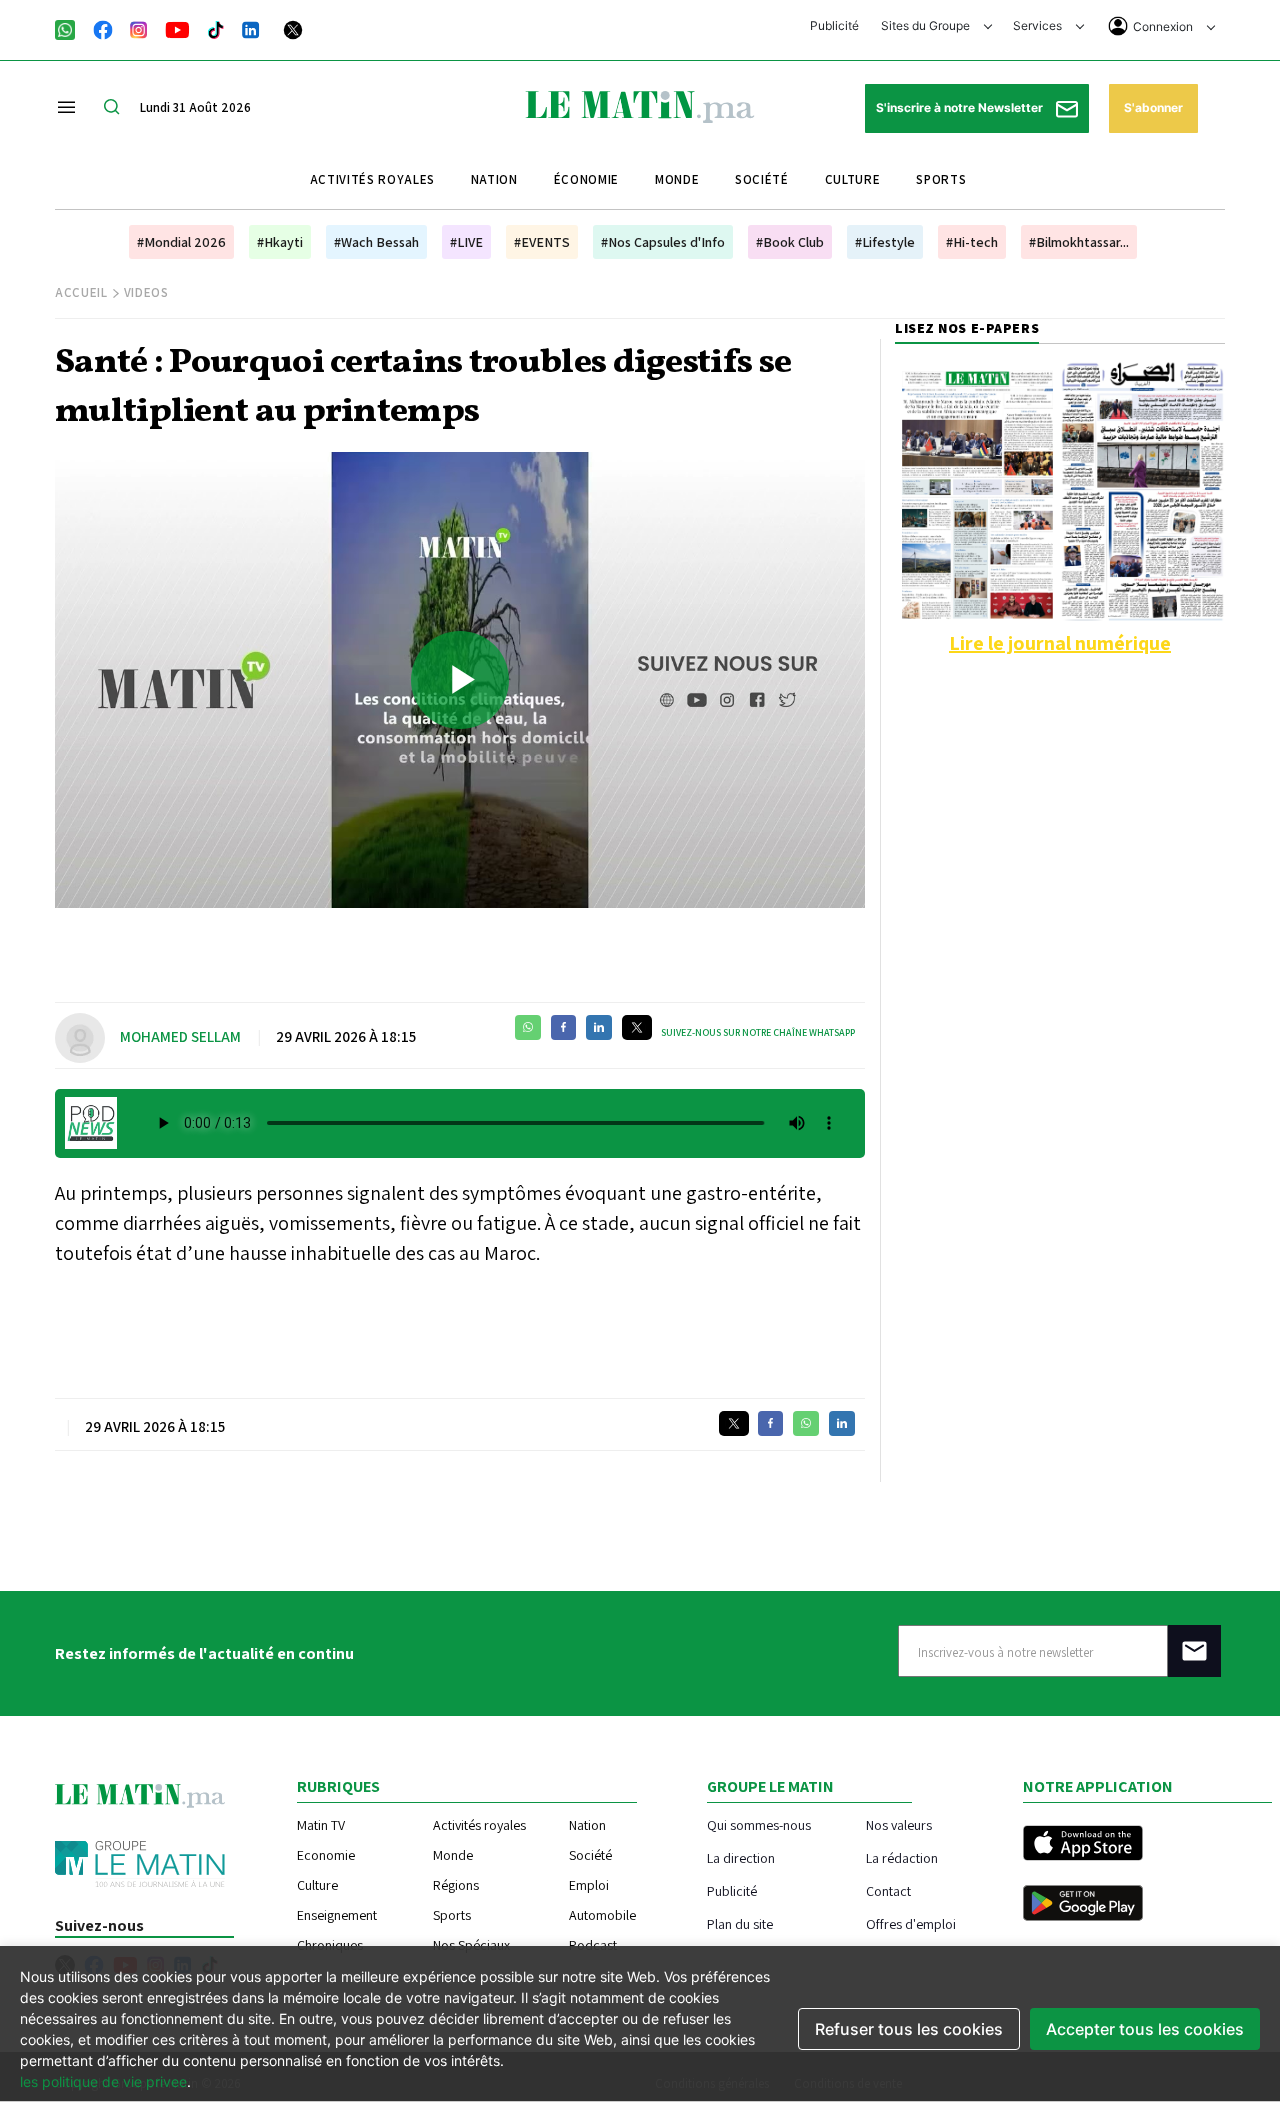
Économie (586, 179)
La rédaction (902, 1857)
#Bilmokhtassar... (1079, 242)
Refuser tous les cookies (909, 2029)
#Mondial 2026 (181, 242)
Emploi (589, 1885)
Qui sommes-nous (759, 1824)
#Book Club (790, 242)
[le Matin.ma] (640, 105)
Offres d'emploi (911, 1923)
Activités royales (372, 179)
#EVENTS (542, 242)
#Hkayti (280, 242)
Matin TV (321, 1825)
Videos (146, 292)
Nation (494, 179)
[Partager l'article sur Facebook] (563, 1027)
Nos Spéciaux (471, 1945)
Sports (941, 179)
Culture (853, 179)
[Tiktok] (216, 28)
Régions (456, 1885)
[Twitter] (293, 28)
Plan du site (740, 1923)
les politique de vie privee (103, 2081)
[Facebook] (103, 28)
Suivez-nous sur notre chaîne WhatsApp (758, 1032)
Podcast (593, 1945)
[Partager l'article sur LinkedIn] (599, 1027)
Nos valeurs (899, 1824)
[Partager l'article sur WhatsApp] (528, 1027)
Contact (888, 1890)
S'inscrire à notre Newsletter (961, 107)
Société (762, 179)
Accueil (81, 292)
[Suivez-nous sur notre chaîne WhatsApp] (71, 28)
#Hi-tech (972, 242)
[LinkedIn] (251, 28)
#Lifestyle (885, 242)
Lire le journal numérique (1060, 643)
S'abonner (1153, 107)
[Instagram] (139, 28)
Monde (677, 179)
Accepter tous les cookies (1145, 2029)
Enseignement (337, 1915)
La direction (741, 1857)
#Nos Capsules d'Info (663, 242)
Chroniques (330, 1945)
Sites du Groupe (927, 25)
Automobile (602, 1915)
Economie (326, 1855)
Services (1039, 25)
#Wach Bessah (376, 242)
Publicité (834, 25)
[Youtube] (177, 28)
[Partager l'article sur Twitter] (637, 1027)
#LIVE (466, 242)
